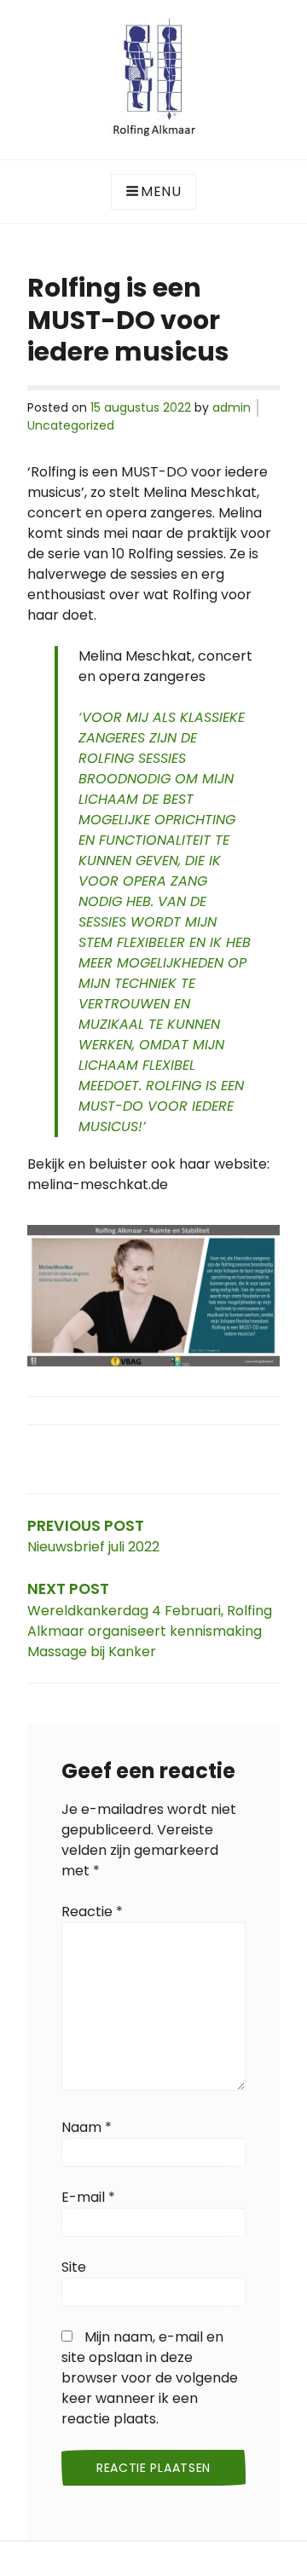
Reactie (92, 1912)
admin (232, 407)
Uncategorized (71, 425)
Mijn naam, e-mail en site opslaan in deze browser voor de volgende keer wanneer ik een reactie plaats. (150, 2378)
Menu (161, 191)
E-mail (88, 2197)
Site (74, 2267)
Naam (87, 2127)
